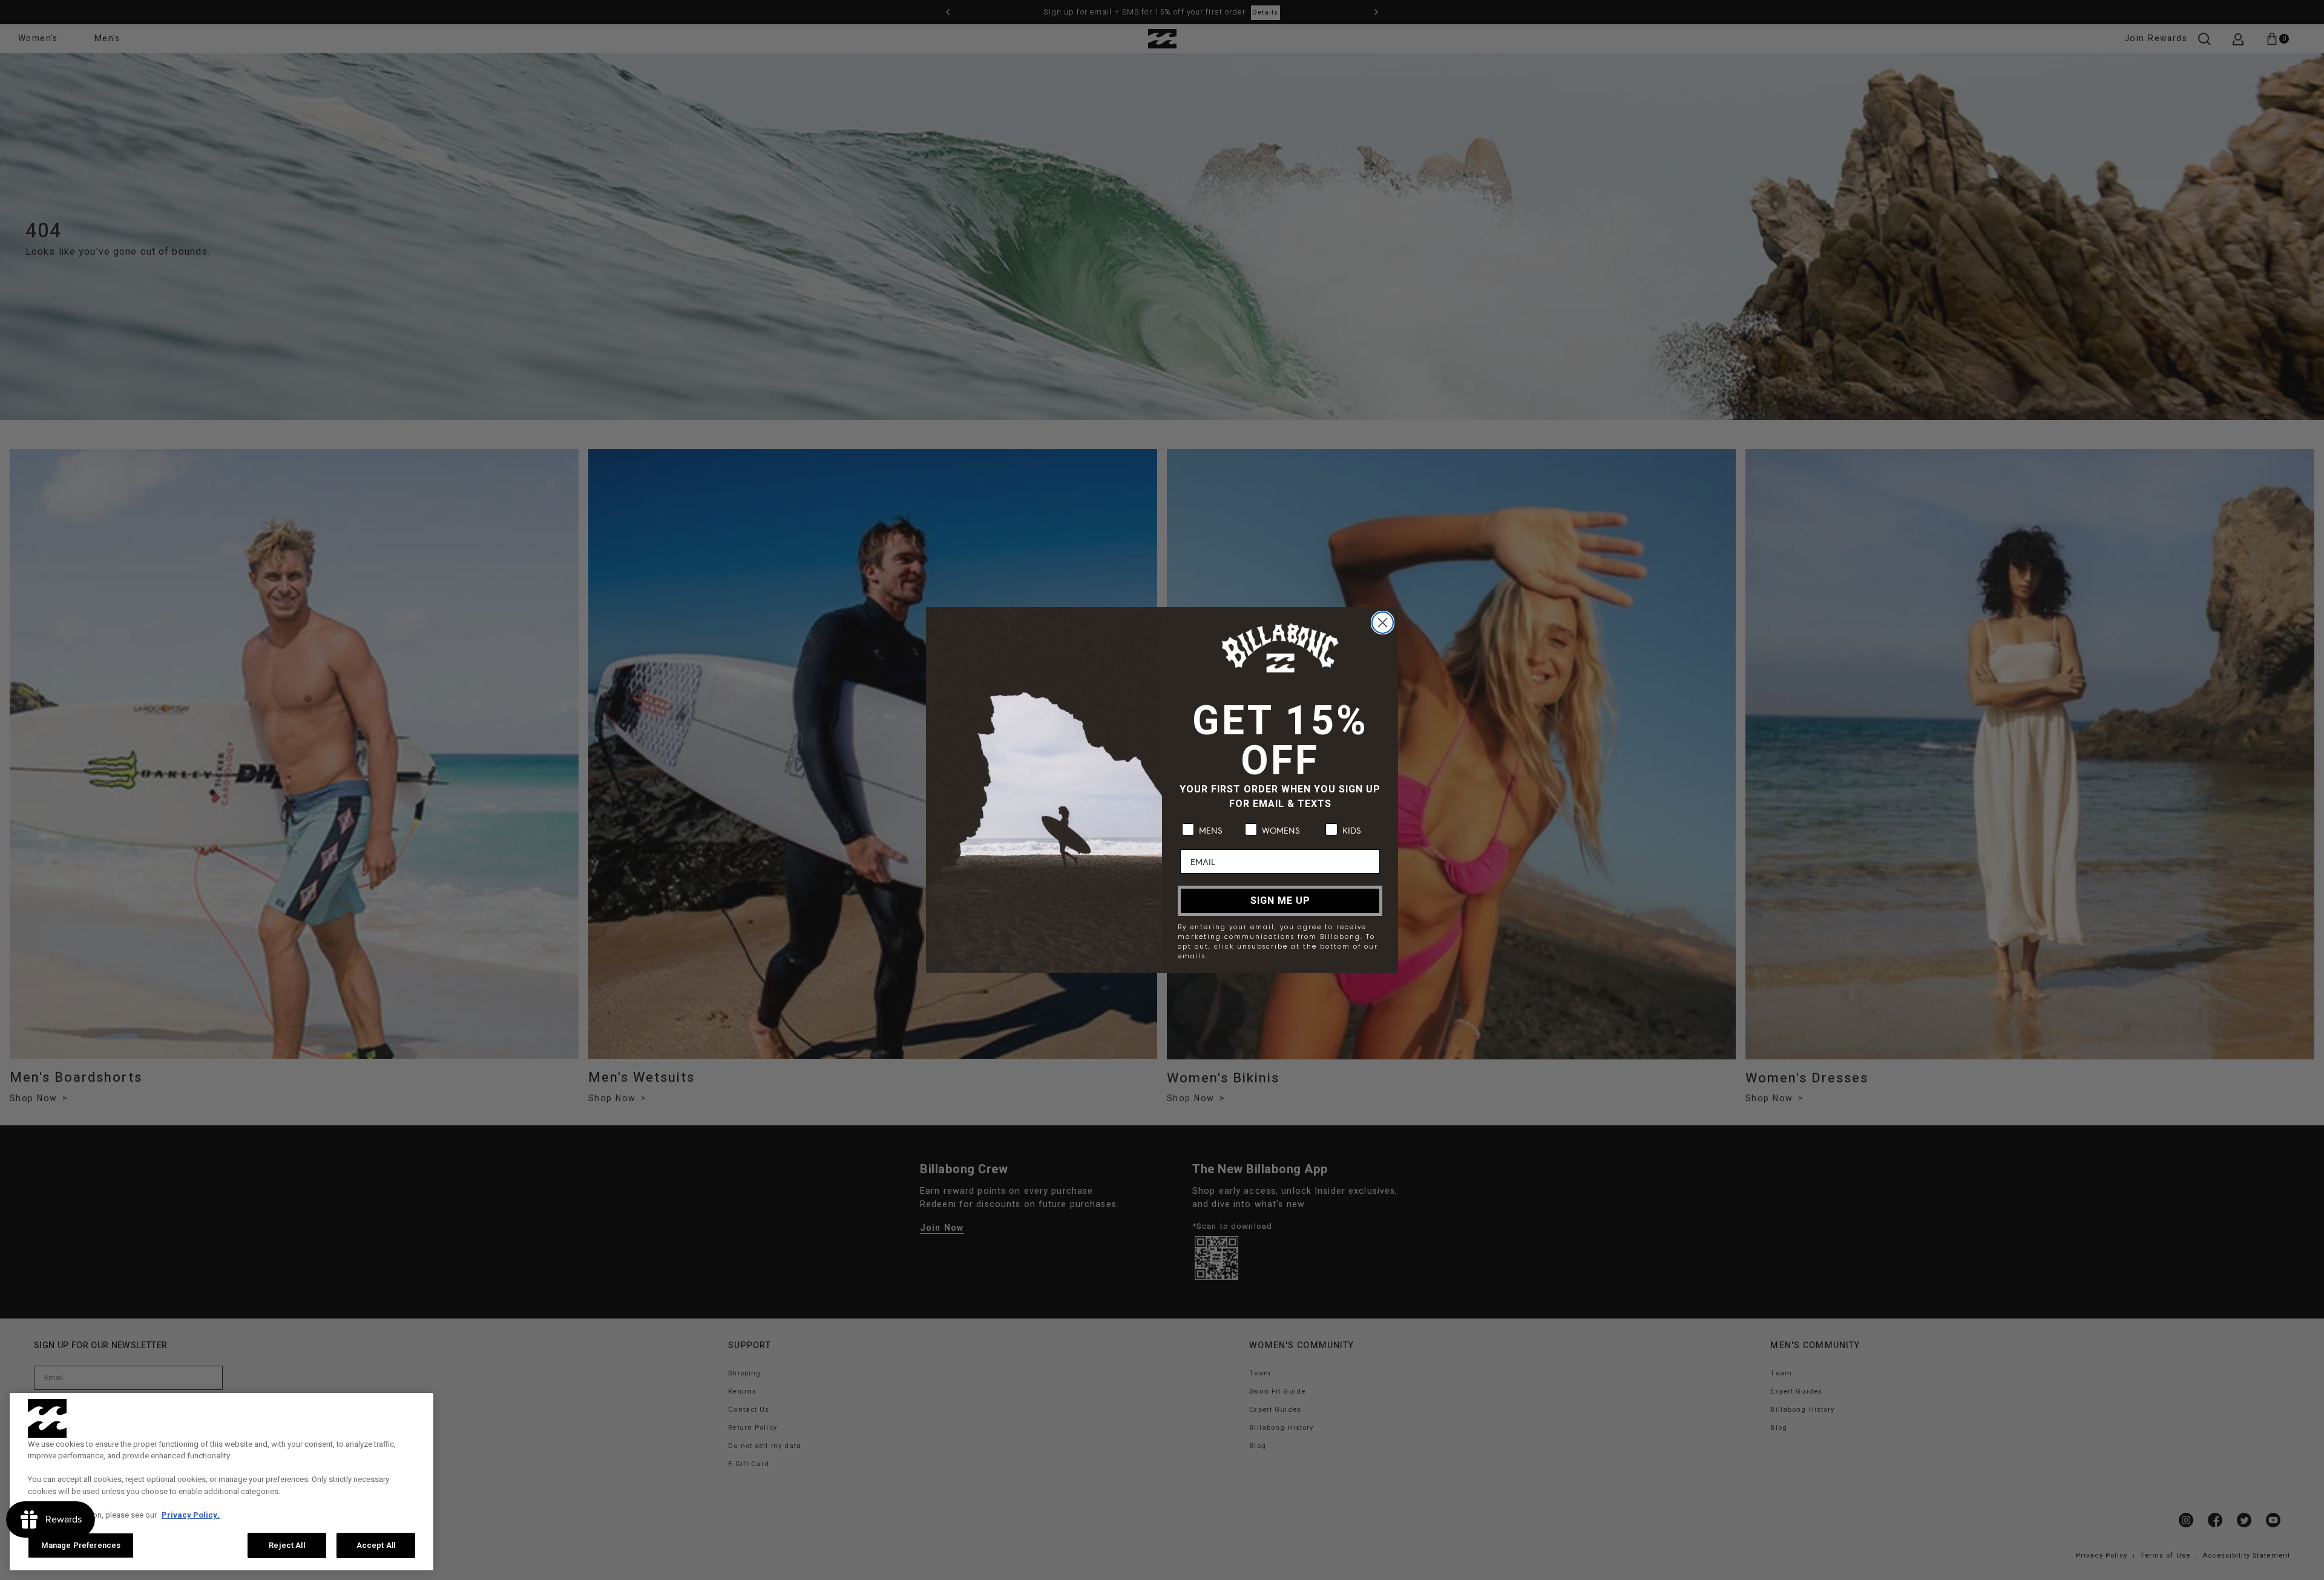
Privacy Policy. (191, 1515)
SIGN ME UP (1280, 901)
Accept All (376, 1545)
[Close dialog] (1383, 623)
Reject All (287, 1545)
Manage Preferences (81, 1545)
